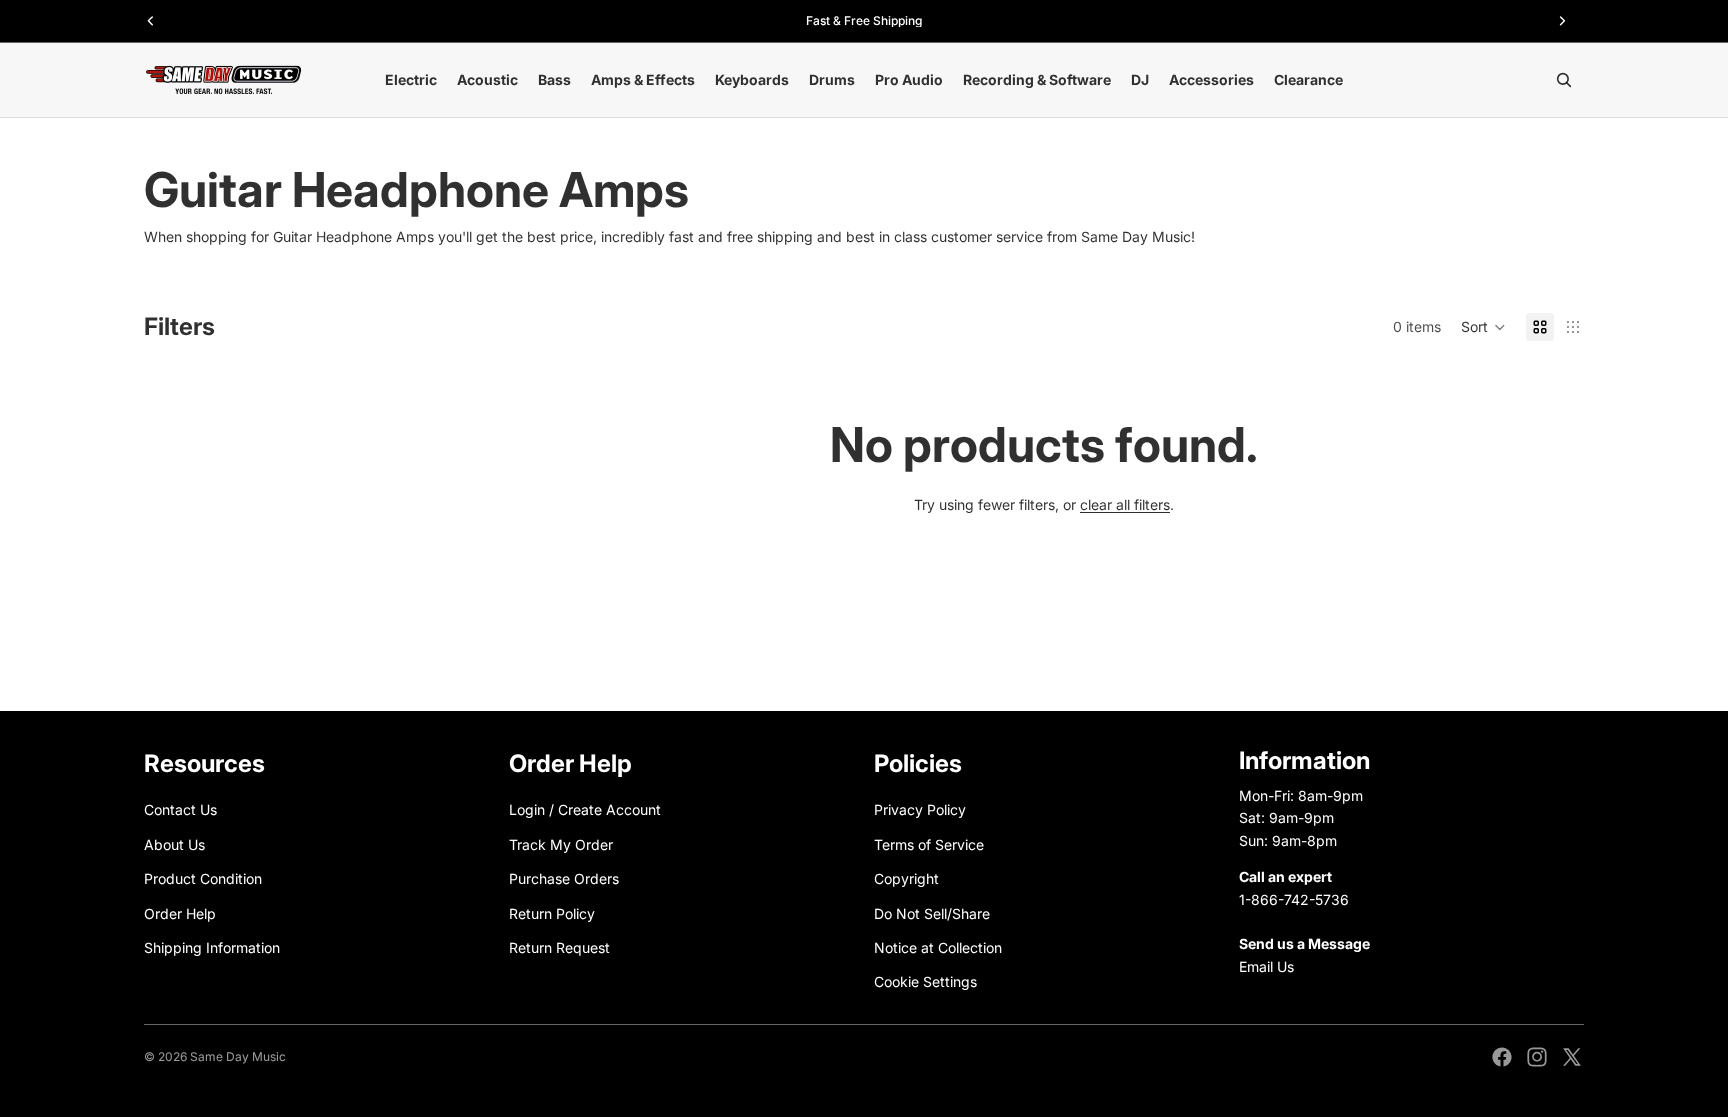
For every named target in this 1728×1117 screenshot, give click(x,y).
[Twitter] (1572, 1057)
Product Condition (203, 878)
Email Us (1266, 966)
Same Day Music (238, 1056)
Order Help (180, 913)
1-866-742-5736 (1294, 899)
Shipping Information (212, 947)
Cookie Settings (925, 982)
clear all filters (1125, 504)
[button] (1483, 327)
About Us (174, 844)
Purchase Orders (564, 878)
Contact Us (180, 810)
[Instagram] (1537, 1057)
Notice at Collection (938, 947)
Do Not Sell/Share (932, 913)
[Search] (1564, 80)
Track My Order (561, 844)
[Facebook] (1502, 1057)
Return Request (559, 947)
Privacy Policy (920, 810)
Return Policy (552, 913)
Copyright (906, 878)
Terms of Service (929, 844)
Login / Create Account (585, 810)
